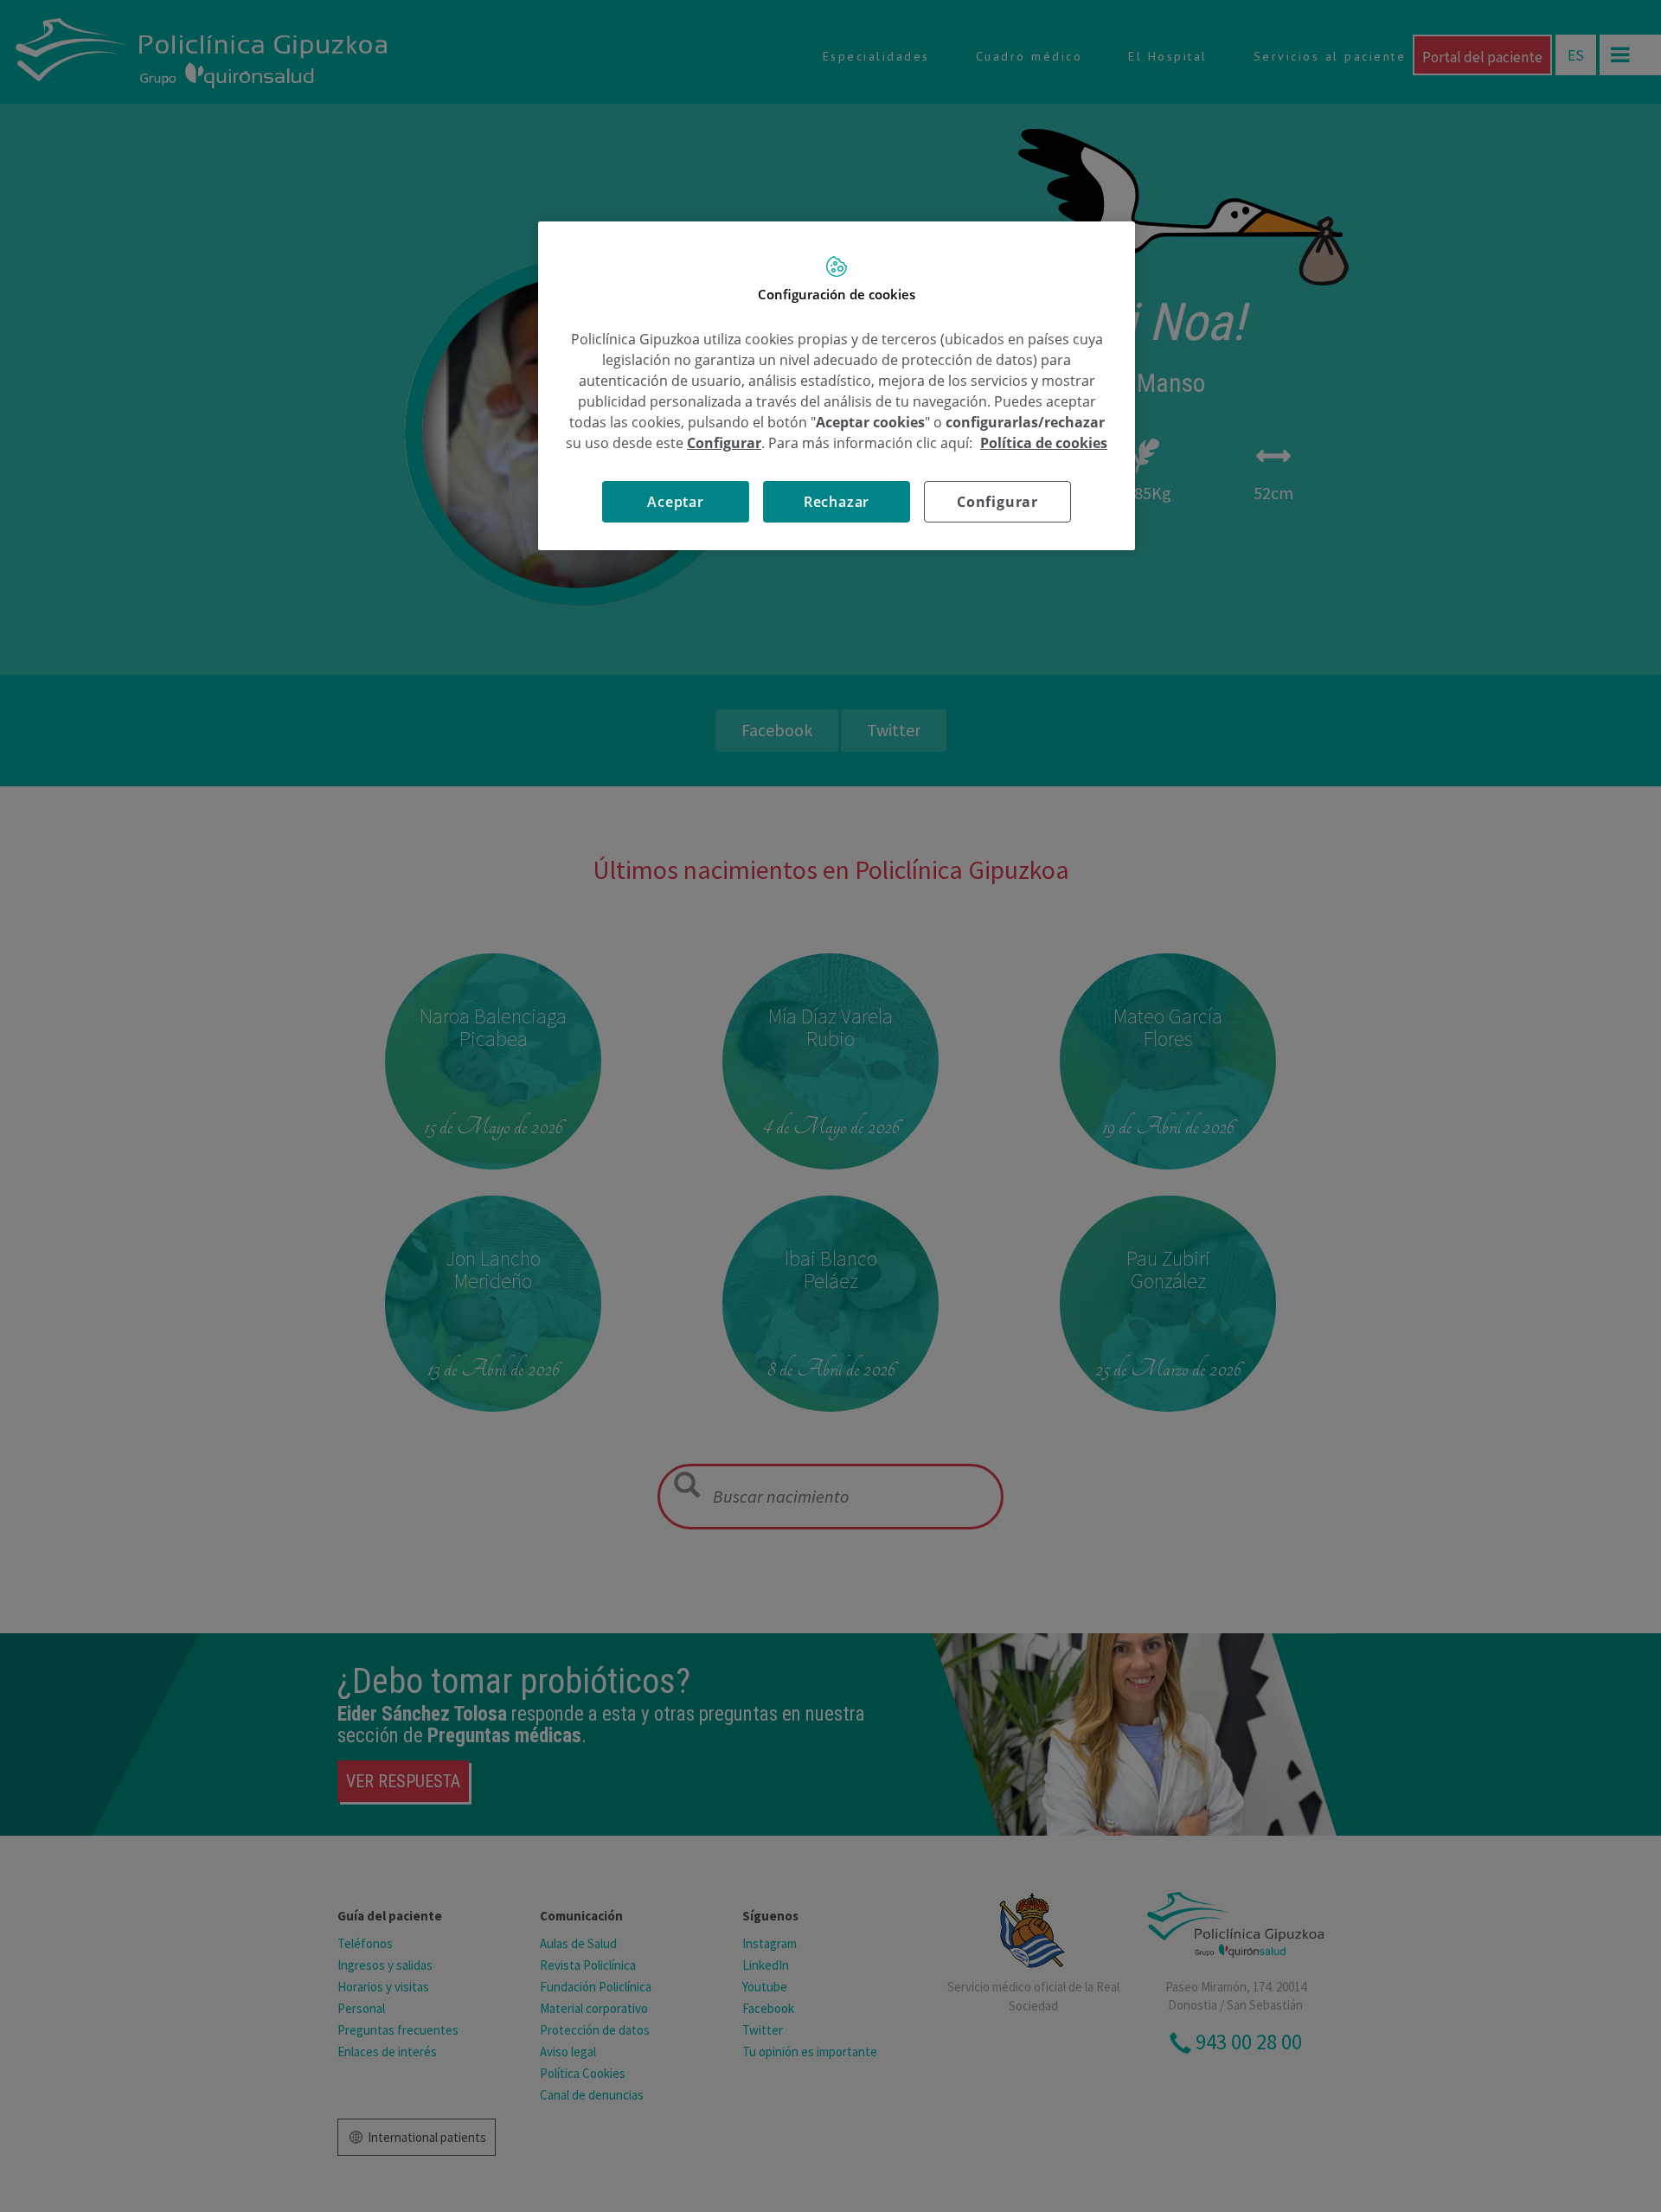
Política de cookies (1044, 443)
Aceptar (676, 502)
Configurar (997, 502)
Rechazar (837, 502)
